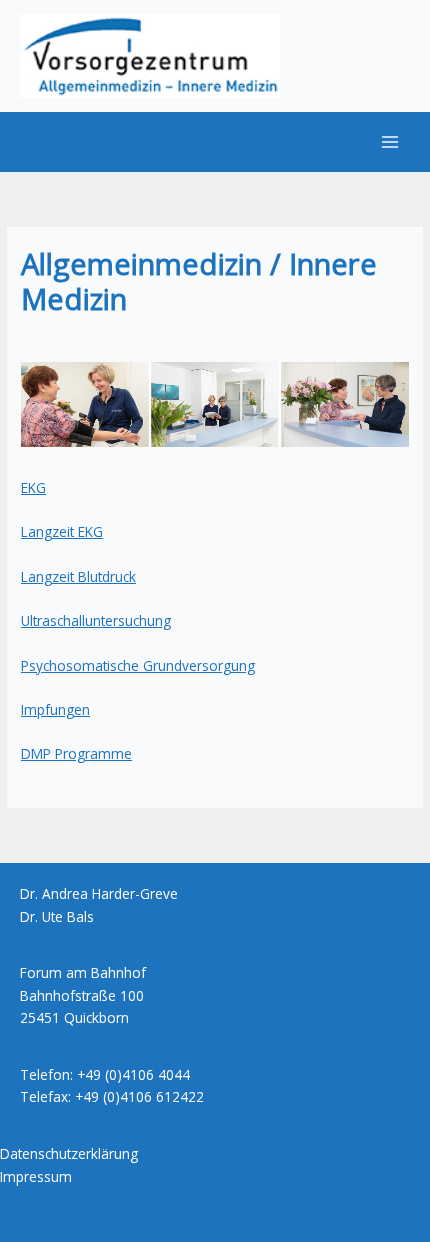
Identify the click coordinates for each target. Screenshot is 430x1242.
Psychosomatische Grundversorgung (138, 665)
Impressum (36, 1176)
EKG (33, 487)
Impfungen (55, 709)
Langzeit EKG (62, 531)
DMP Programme (76, 753)
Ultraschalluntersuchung (96, 620)
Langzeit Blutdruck (78, 576)
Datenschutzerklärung (69, 1153)
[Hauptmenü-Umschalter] (390, 142)
